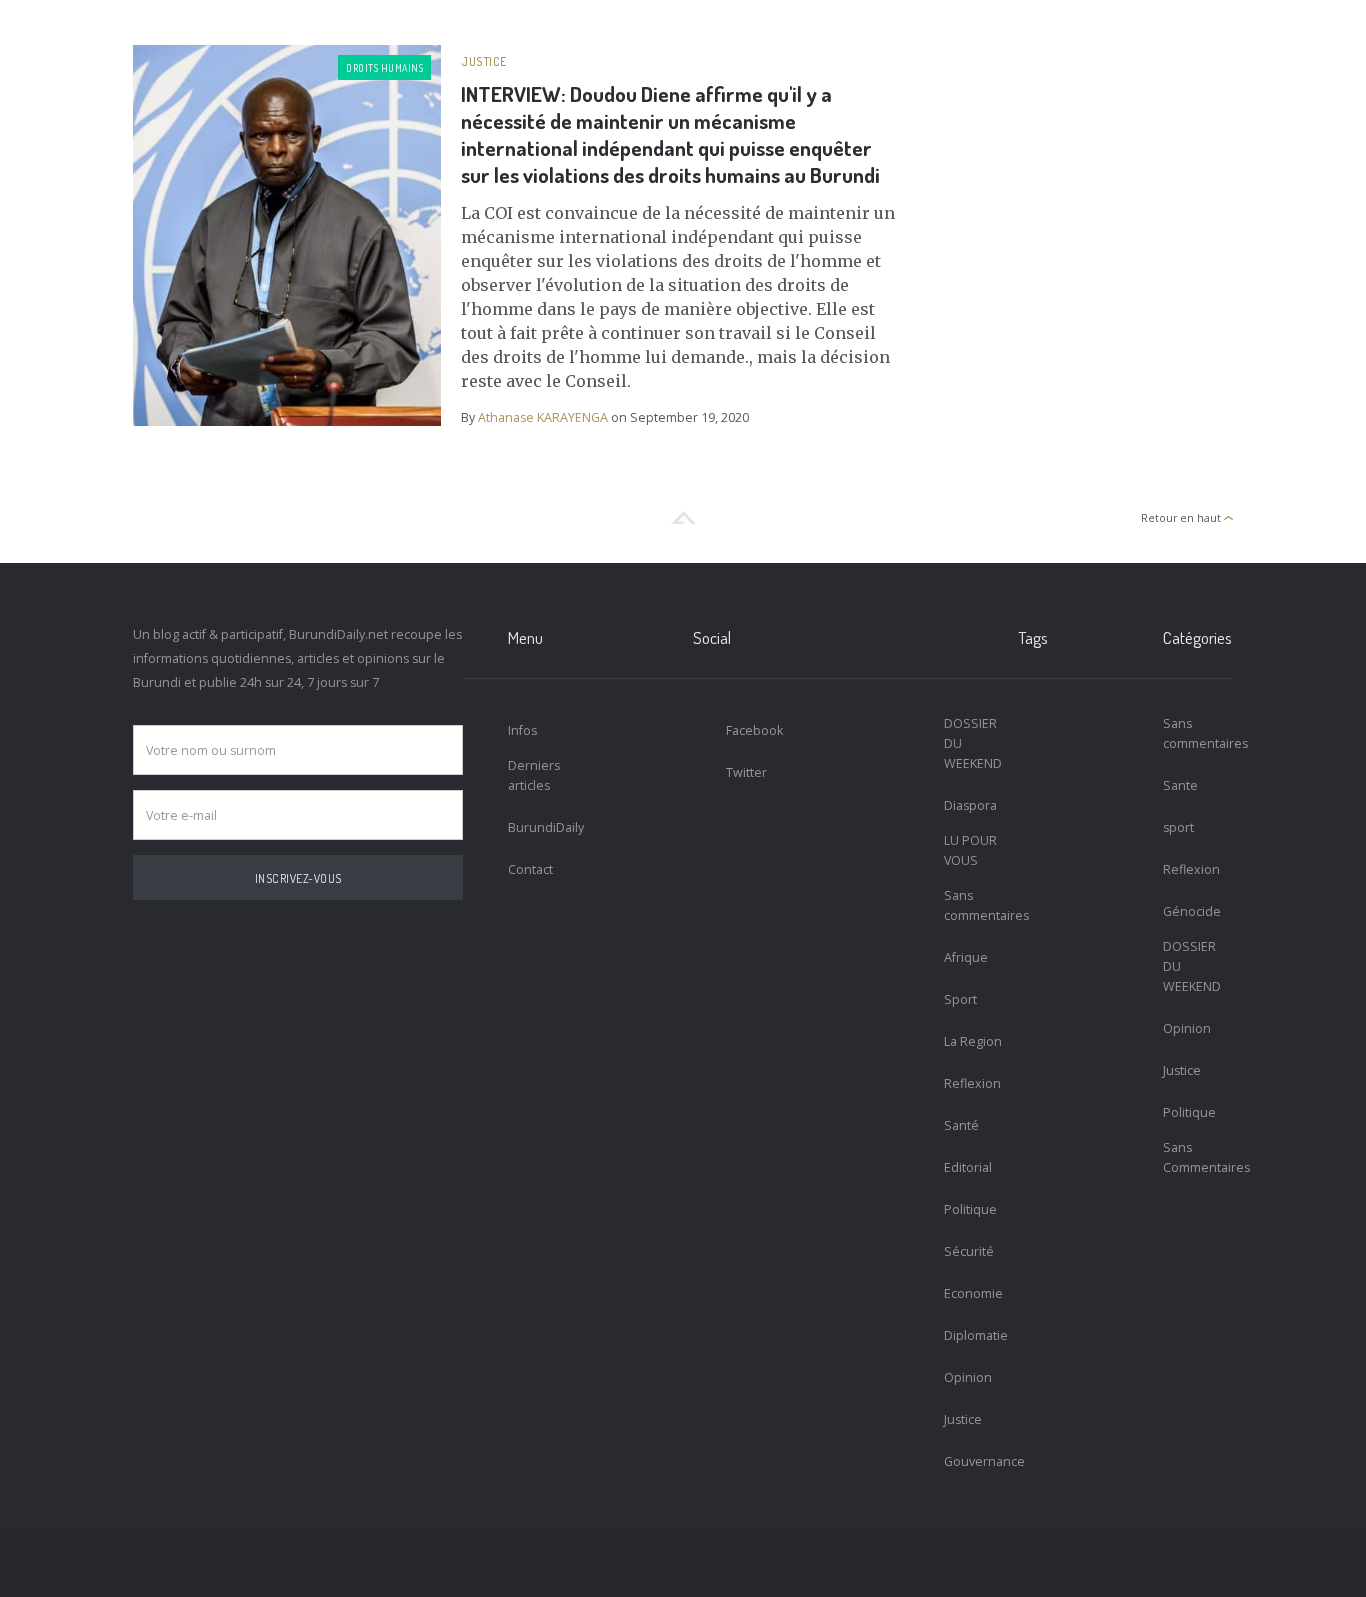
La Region (973, 1041)
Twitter (746, 772)
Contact (530, 869)
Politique (970, 1209)
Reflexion (972, 1083)
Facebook (754, 730)
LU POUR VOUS (970, 850)
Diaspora (970, 805)
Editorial (968, 1167)
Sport (960, 999)
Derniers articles (534, 775)
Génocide (1192, 911)
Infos (522, 730)
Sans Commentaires (1198, 1157)
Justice (484, 61)
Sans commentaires (979, 905)
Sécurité (969, 1251)
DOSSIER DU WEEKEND (973, 743)
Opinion (968, 1377)
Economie (973, 1293)
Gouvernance (979, 1461)
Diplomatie (976, 1335)
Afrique (966, 957)
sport (1178, 827)
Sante (1180, 785)
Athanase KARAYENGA (543, 417)
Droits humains (384, 68)
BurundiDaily (543, 827)
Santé (961, 1125)
